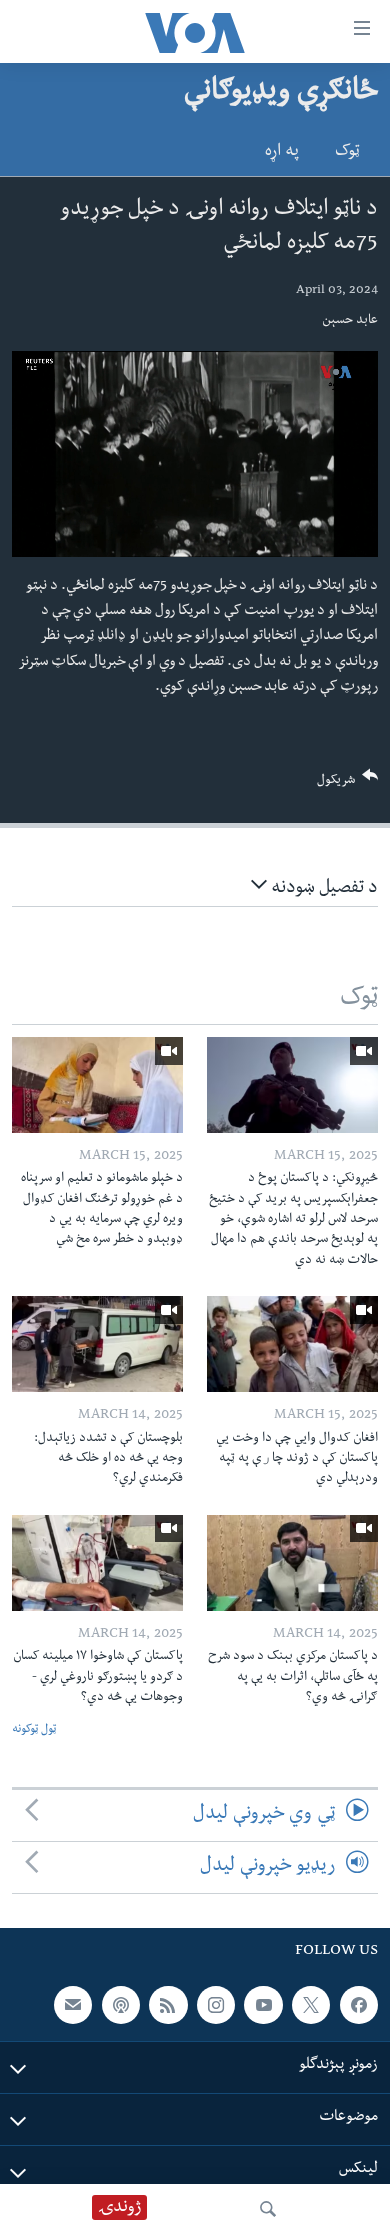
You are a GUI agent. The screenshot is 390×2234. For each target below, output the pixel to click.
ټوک (347, 153)
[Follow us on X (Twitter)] (311, 2005)
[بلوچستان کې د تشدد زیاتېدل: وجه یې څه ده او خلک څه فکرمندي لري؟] (97, 1344)
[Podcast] (121, 2005)
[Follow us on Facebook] (359, 2005)
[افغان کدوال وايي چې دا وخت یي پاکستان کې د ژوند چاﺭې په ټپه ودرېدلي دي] (292, 1344)
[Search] (268, 2209)
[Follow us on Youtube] (263, 2005)
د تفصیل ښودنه (322, 889)
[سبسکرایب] (73, 2005)
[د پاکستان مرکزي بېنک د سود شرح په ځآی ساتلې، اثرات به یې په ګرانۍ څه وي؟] (292, 1563)
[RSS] (168, 2005)
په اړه (282, 153)
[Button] (348, 784)
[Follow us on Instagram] (216, 2005)
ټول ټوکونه (34, 1730)
